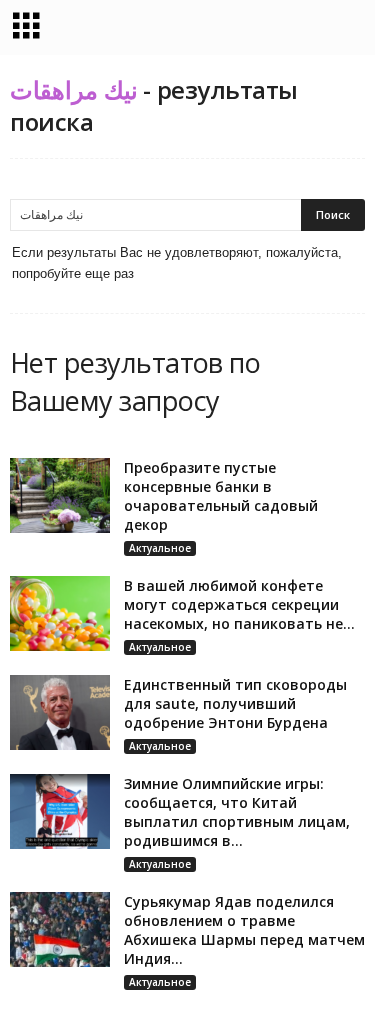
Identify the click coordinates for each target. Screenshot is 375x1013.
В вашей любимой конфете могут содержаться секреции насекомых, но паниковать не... (239, 604)
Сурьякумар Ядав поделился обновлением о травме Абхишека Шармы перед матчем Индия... (244, 930)
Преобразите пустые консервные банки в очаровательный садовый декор (221, 496)
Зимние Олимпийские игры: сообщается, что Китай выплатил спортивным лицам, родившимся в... (237, 812)
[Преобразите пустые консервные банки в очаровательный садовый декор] (60, 495)
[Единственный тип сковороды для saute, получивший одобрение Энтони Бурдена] (60, 712)
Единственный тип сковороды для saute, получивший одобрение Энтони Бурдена (235, 703)
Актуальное (160, 548)
